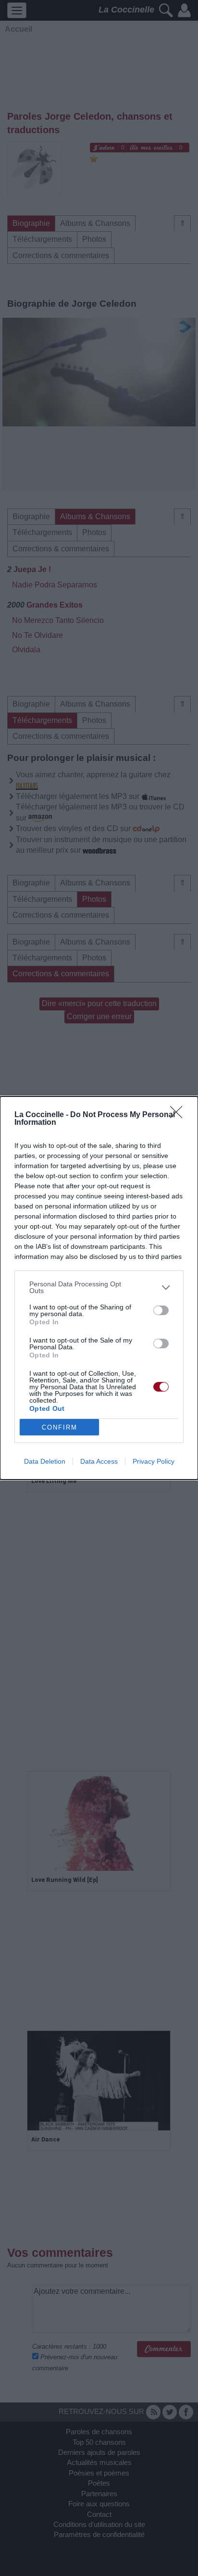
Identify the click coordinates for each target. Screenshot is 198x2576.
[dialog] (99, 1288)
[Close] (179, 1115)
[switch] (161, 1310)
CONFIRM (60, 1427)
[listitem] (99, 1287)
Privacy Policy (154, 1461)
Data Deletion (45, 1461)
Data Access (99, 1461)
